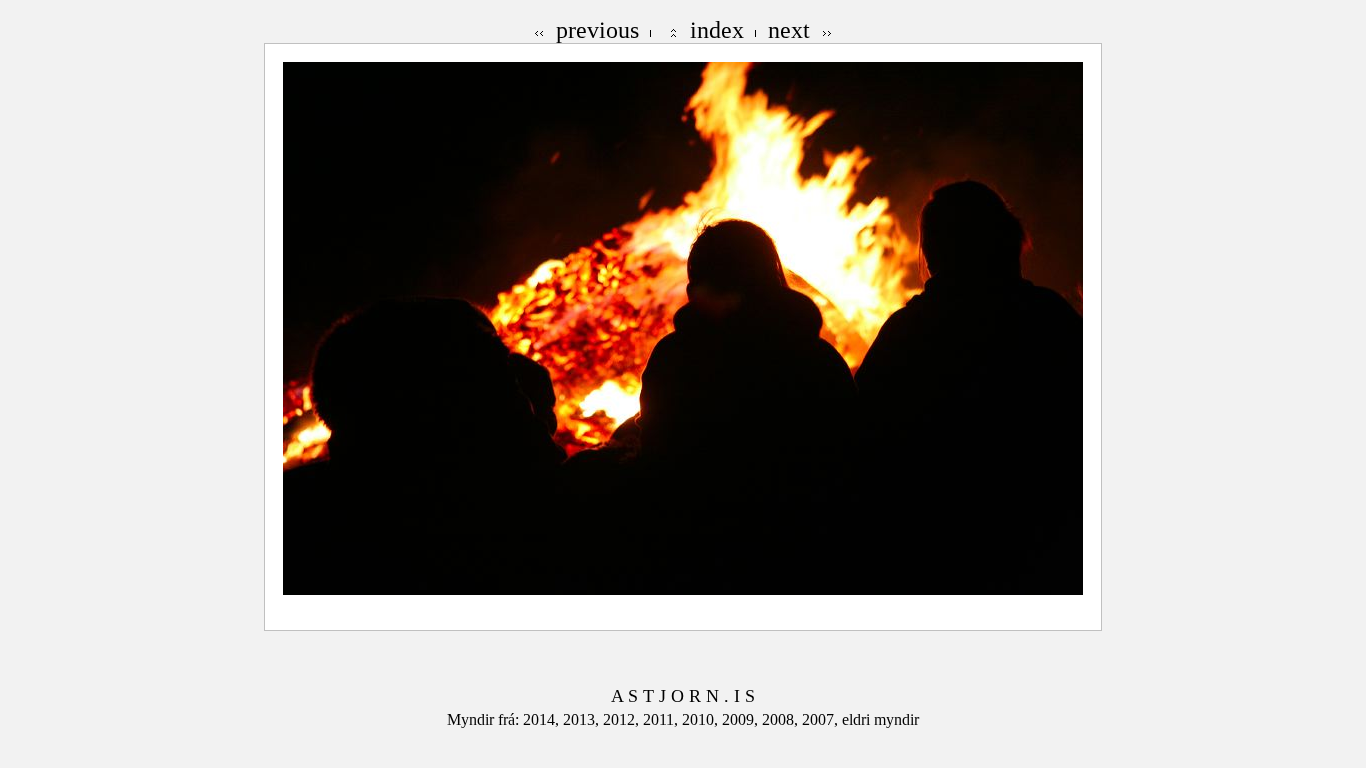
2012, (623, 719)
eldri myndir (880, 719)
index (717, 30)
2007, (822, 719)
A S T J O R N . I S (683, 696)
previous (597, 30)
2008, (782, 719)
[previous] (539, 30)
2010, (702, 719)
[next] (826, 30)
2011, (662, 719)
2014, (543, 719)
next (789, 30)
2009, (742, 719)
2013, (583, 719)
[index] (673, 30)
